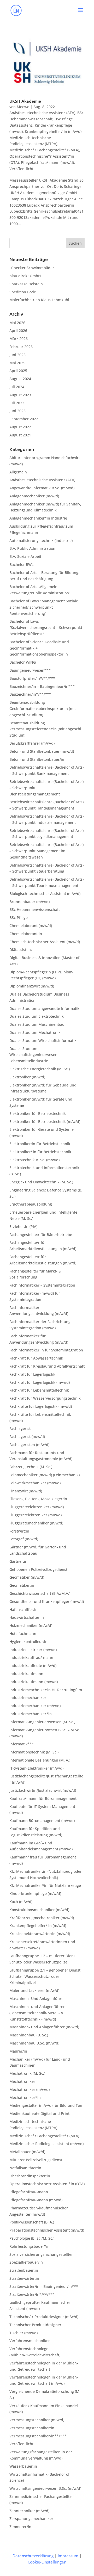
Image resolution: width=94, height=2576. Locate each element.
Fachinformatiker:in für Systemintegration (46, 1350)
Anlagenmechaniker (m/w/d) (34, 496)
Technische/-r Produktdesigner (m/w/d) (44, 2317)
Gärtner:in (18, 1561)
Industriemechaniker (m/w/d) (35, 1706)
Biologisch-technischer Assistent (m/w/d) (45, 894)
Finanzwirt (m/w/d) (26, 1491)
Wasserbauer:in (23, 2466)
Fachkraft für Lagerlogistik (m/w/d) (40, 1382)
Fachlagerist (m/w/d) (27, 1437)
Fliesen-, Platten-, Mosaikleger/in (38, 1499)
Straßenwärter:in (24, 2278)
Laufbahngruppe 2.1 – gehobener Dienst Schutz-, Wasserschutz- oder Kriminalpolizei (45, 1976)
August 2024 (20, 379)
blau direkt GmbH (25, 276)
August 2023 (20, 395)
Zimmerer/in (20, 2527)
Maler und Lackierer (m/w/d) (34, 1990)
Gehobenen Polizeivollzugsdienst (38, 1569)
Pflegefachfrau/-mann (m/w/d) (47, 162)
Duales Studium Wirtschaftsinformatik (43, 1040)
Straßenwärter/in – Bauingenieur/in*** (44, 2286)
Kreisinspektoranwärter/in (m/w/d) (40, 1934)
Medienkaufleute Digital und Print (39, 2113)
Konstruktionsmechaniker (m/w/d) (39, 1910)
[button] (80, 14)
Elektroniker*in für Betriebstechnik (40, 1152)
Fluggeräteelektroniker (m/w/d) (37, 1507)
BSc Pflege (64, 119)
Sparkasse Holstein (26, 284)
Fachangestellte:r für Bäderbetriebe (41, 1235)
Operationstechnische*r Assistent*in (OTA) (47, 2184)
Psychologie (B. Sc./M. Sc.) (32, 2238)
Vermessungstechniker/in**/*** (38, 2436)
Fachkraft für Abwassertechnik (36, 1358)
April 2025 (18, 371)
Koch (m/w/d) (21, 1902)
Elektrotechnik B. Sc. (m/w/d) (34, 1160)
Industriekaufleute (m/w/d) (33, 1666)
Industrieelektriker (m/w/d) (33, 1650)
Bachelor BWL (21, 564)
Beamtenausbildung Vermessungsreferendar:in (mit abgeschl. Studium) (46, 729)
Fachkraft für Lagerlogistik (32, 1374)
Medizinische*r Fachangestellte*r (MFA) (44, 150)
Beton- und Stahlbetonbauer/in (37, 759)
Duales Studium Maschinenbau (37, 1024)
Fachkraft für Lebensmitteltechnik (39, 1390)
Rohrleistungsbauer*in (30, 2246)
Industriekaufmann (26, 1674)
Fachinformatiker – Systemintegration (42, 1285)
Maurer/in (18, 2051)
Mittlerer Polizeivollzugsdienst (36, 2160)
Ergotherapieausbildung (31, 1204)
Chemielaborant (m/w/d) (31, 926)
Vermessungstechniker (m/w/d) (37, 2420)
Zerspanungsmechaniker (31, 2519)
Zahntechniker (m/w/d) (29, 2511)
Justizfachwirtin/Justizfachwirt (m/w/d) (43, 1790)
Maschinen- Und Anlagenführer (37, 1999)
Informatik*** (22, 1744)
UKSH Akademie (25, 101)
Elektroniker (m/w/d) (27, 1077)
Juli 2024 (17, 387)
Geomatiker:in (22, 1585)
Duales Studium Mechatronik (35, 1032)
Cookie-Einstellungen (47, 2562)
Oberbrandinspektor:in (30, 2176)
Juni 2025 (17, 355)
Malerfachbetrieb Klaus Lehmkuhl (39, 300)
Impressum (68, 2556)
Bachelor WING (23, 662)
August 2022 (20, 427)
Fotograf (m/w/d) (24, 1539)
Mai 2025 (17, 363)
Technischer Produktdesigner (35, 2325)
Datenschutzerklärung (33, 2556)
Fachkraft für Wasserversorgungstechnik (45, 1398)
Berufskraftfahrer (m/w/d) (32, 743)
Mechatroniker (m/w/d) (30, 2089)
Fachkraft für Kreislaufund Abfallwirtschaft (47, 1366)
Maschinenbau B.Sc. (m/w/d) (34, 2043)
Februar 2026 (21, 347)
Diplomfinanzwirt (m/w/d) (32, 986)
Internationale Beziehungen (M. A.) (40, 1760)
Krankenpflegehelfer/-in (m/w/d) (53, 131)
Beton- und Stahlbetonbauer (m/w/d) (42, 751)
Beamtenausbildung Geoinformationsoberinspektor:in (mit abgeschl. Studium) (43, 709)
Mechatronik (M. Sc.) (27, 2073)
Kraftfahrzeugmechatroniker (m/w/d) (42, 1918)
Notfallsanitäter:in (25, 2168)
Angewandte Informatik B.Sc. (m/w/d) (42, 488)
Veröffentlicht (21, 169)
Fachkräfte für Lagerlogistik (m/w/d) (41, 1406)
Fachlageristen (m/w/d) (29, 1445)
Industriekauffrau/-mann (31, 1657)
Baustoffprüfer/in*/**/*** (32, 678)
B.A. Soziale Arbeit (25, 556)
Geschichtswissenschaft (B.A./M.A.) (40, 1593)
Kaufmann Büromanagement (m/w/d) (42, 1821)
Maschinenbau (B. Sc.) (29, 2035)
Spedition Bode (23, 292)
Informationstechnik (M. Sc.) (34, 1752)
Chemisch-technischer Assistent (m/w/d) (45, 942)
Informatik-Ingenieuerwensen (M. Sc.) (42, 1722)
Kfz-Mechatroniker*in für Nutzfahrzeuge (45, 1885)
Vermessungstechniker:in (32, 2428)
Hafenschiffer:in (23, 1610)
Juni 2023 (17, 411)
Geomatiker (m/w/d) (27, 1577)
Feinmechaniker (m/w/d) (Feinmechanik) (45, 1475)
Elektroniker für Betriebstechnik (38, 1113)
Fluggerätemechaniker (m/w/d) (36, 1523)
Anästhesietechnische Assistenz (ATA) (42, 113)
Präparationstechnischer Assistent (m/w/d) (47, 2230)
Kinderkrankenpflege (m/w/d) (35, 1894)
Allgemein (18, 472)
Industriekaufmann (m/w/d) (34, 1682)
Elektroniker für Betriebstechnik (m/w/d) (45, 1122)
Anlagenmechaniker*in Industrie (38, 518)
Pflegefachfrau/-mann (29, 2192)
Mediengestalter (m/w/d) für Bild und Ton (46, 2105)
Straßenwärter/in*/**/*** (32, 2294)
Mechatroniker (22, 2081)
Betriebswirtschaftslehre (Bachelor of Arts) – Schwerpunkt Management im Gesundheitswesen (46, 851)
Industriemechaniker (28, 1698)
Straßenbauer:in (24, 2270)
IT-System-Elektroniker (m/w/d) (36, 1768)
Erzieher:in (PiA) (23, 1227)
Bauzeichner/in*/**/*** (30, 694)
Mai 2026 (17, 323)
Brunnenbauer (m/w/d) (30, 902)
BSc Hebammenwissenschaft (35, 909)
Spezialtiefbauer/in (26, 2262)
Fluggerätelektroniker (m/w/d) (36, 1515)
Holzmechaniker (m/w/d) (31, 1625)
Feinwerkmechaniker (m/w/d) (35, 1483)
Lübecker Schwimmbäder (32, 268)
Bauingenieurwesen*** (30, 670)
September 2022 (24, 419)
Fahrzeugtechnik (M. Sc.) (31, 1467)
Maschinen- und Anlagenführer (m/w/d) (44, 2027)
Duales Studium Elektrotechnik (37, 1016)
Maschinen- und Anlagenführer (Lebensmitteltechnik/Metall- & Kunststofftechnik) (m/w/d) (37, 2013)
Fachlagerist (20, 1428)
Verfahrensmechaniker (30, 2341)
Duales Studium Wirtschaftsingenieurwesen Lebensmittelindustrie (33, 1055)
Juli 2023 (17, 403)
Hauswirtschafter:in (27, 1617)
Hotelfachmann (23, 1633)
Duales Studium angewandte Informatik (44, 1008)
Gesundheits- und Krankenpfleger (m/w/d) (47, 1601)
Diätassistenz (21, 125)
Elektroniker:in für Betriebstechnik (40, 1144)
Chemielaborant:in (26, 934)
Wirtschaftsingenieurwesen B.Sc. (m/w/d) (45, 2488)
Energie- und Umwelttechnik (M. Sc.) (41, 1182)
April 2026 (18, 331)
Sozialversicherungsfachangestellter (41, 2254)
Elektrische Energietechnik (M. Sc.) (40, 1069)
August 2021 (20, 435)
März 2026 (19, 339)
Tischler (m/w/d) (23, 2333)
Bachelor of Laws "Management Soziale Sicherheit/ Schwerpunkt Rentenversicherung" (44, 607)
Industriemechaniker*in (31, 1714)
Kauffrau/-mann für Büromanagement (43, 1798)
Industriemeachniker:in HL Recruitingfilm (46, 1690)
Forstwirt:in (19, 1531)
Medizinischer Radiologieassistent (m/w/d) (46, 2144)
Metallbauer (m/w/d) (27, 2152)
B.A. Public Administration (32, 548)
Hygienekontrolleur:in (28, 1642)
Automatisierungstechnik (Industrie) (41, 540)
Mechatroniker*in (25, 2098)
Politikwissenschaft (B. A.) (32, 2222)
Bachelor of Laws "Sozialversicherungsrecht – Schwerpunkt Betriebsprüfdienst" (46, 628)
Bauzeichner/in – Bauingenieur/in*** (42, 686)
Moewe (23, 107)
